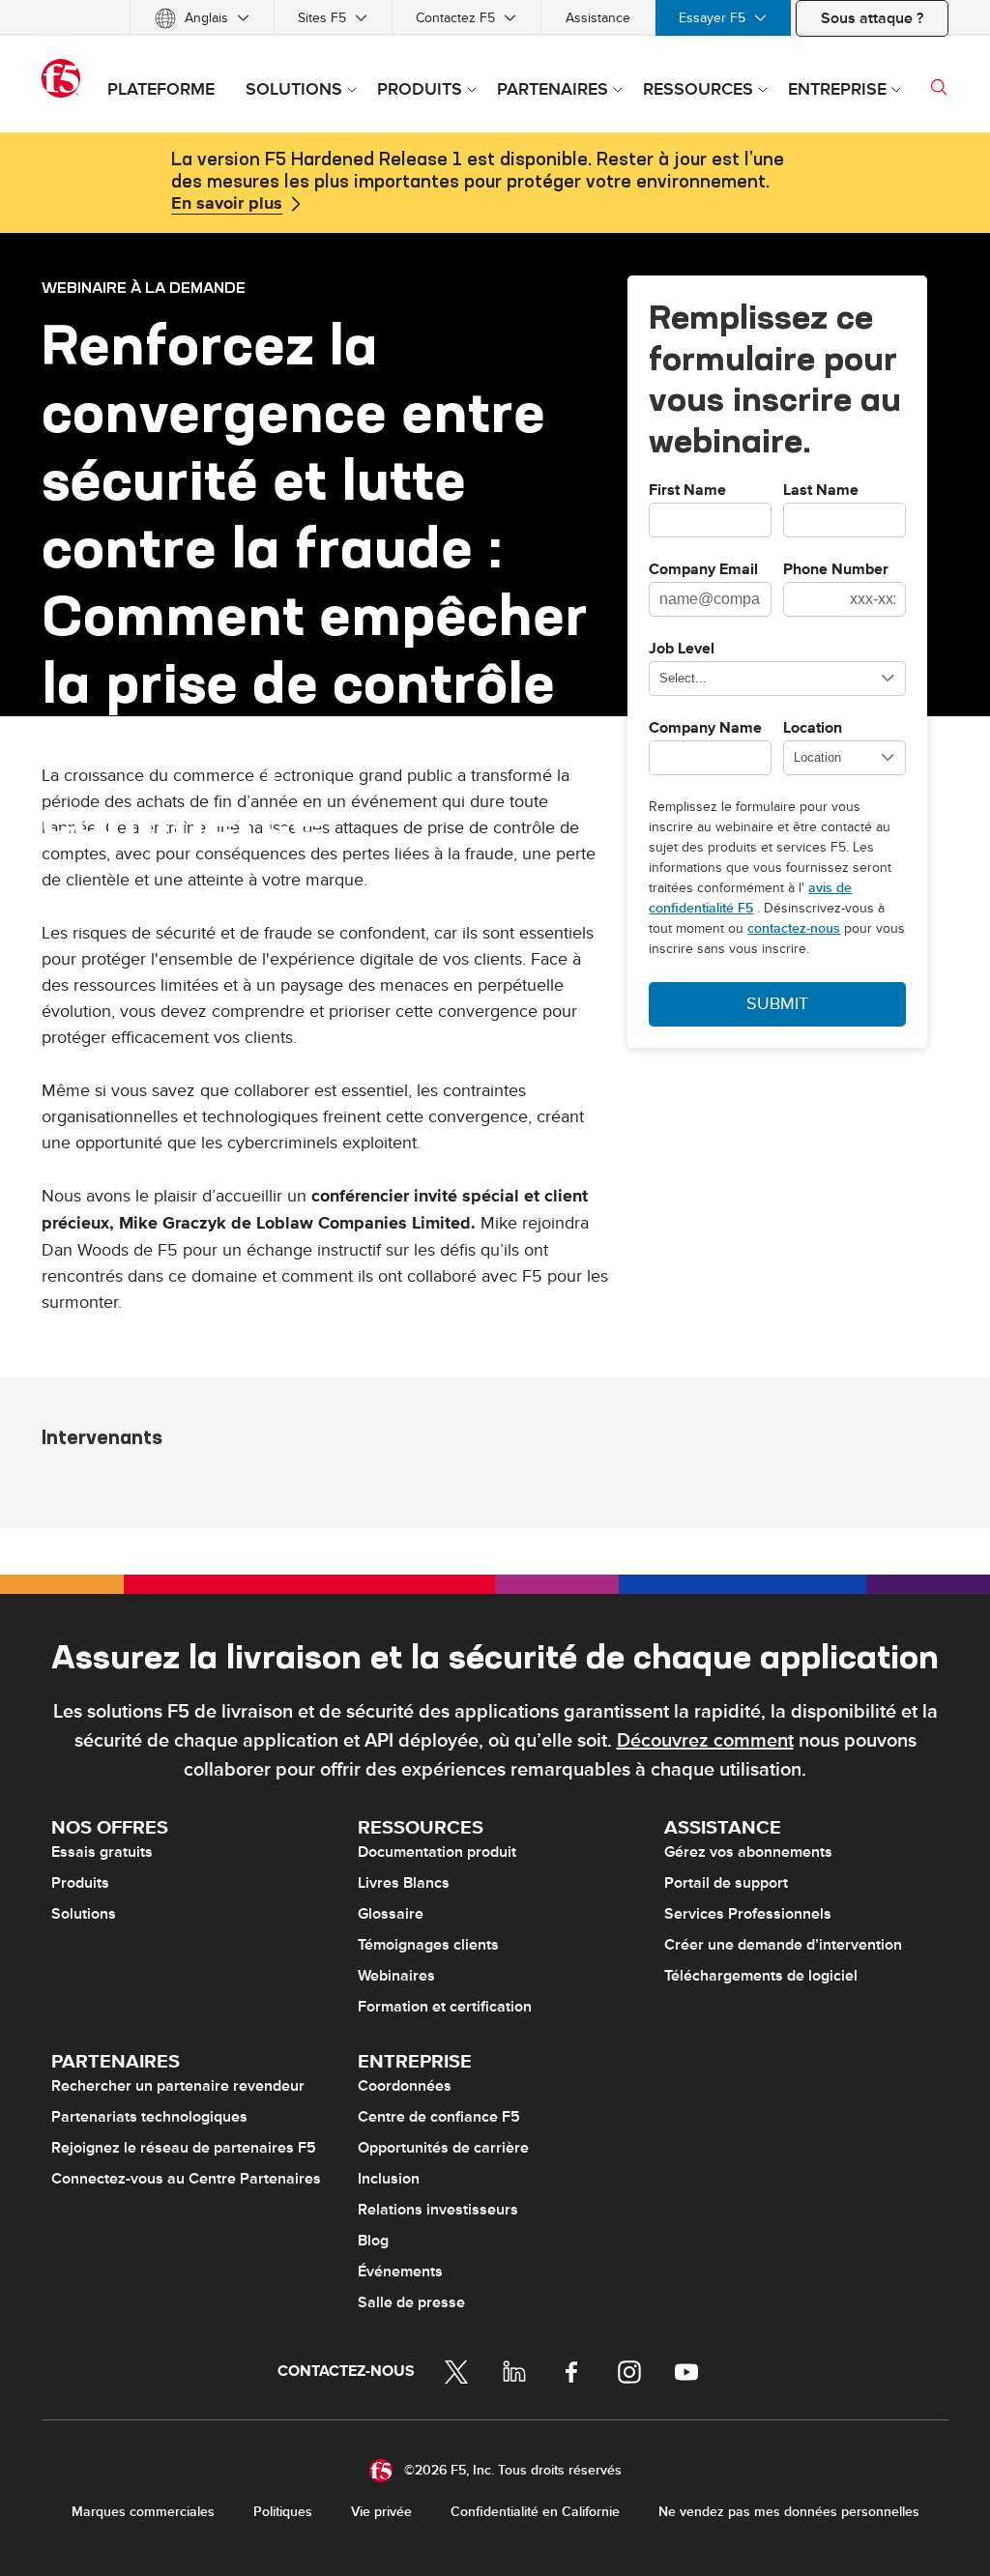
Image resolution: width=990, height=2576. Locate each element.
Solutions (84, 1914)
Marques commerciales (143, 2512)
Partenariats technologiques (149, 2117)
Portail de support (726, 1883)
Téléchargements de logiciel (761, 1976)
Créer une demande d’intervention (783, 1945)
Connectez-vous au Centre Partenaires (186, 2179)
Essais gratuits (102, 1852)
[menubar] (495, 18)
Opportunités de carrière (443, 2148)
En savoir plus (227, 204)
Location (813, 729)
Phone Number (836, 570)
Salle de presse (411, 2302)
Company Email (703, 570)
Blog (373, 2241)
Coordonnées (405, 2086)
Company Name (705, 729)
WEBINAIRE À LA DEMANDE (144, 287)
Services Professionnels (748, 1914)
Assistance (598, 18)
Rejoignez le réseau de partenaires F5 (184, 2148)
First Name (687, 491)
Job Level (682, 650)
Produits (80, 1883)
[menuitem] (202, 18)
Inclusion (389, 2179)
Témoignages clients (428, 1945)
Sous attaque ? (872, 18)
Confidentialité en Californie (535, 2512)
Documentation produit (437, 1852)
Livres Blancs (404, 1883)
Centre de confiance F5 (439, 2117)
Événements (400, 2272)
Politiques (283, 2512)
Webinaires (396, 1976)
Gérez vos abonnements (748, 1852)
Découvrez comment (705, 1741)
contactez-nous (794, 928)
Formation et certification (445, 2007)
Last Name (821, 491)
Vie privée (381, 2512)
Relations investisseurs (438, 2210)
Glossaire (391, 1914)
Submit (777, 1004)
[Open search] (939, 87)
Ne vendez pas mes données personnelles (789, 2512)
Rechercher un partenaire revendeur (178, 2086)
